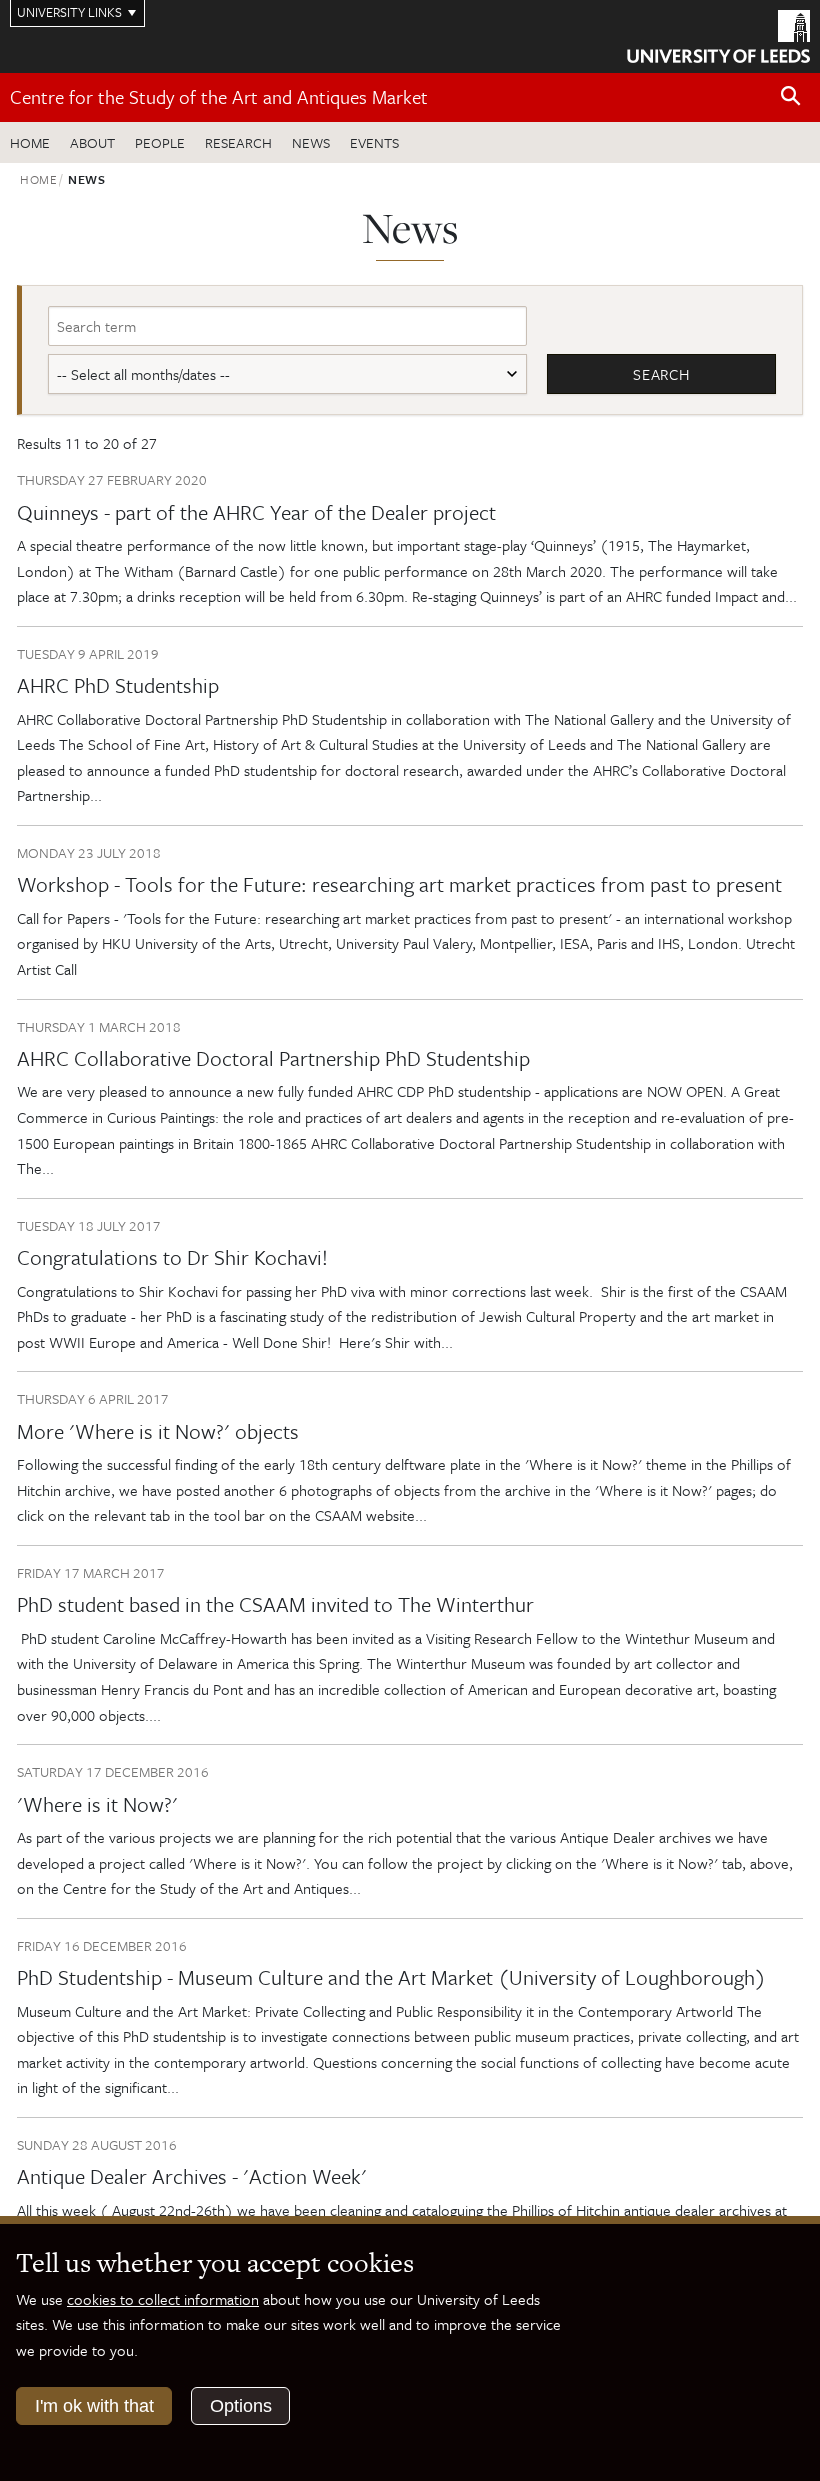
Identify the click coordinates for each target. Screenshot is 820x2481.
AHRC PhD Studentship (118, 685)
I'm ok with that (94, 2406)
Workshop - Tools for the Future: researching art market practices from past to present (399, 884)
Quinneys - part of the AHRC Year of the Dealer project (256, 512)
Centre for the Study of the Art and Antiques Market (219, 96)
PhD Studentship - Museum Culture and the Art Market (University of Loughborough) (391, 1977)
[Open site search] (791, 96)
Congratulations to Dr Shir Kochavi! (172, 1257)
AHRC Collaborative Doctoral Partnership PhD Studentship (273, 1058)
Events (374, 142)
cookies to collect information (163, 2299)
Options (241, 2406)
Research (238, 142)
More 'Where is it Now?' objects (158, 1431)
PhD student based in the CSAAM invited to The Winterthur (275, 1604)
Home (30, 142)
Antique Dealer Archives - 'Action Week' (192, 2176)
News (311, 142)
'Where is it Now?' (97, 1804)
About (92, 142)
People (160, 142)
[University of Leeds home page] (718, 35)
